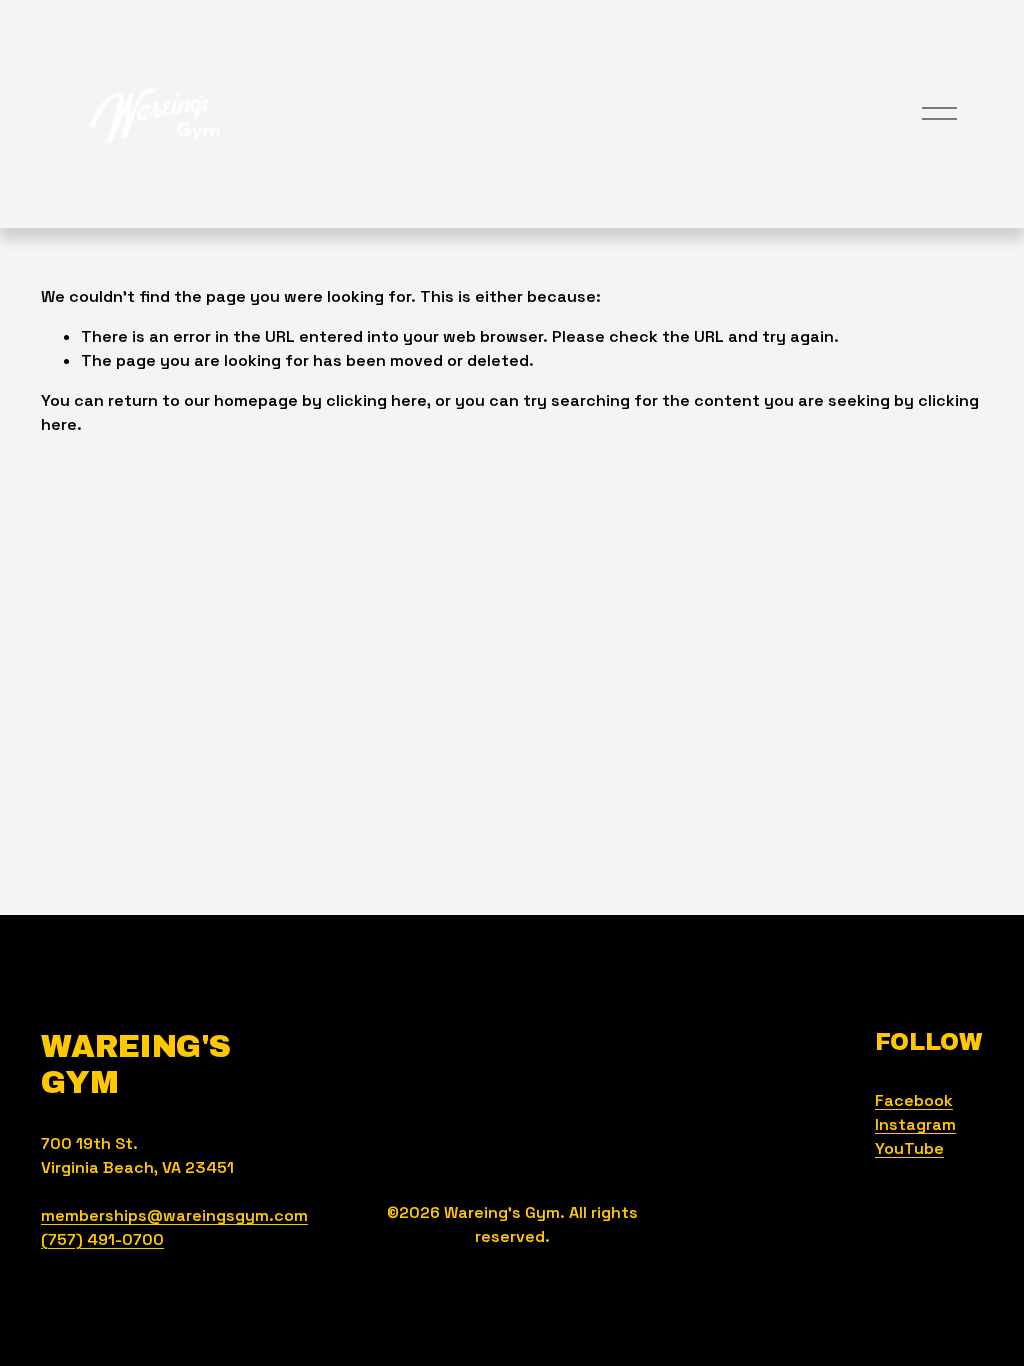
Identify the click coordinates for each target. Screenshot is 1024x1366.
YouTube (909, 1148)
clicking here (376, 400)
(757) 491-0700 (102, 1239)
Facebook (914, 1100)
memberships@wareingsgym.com (174, 1215)
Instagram (915, 1124)
